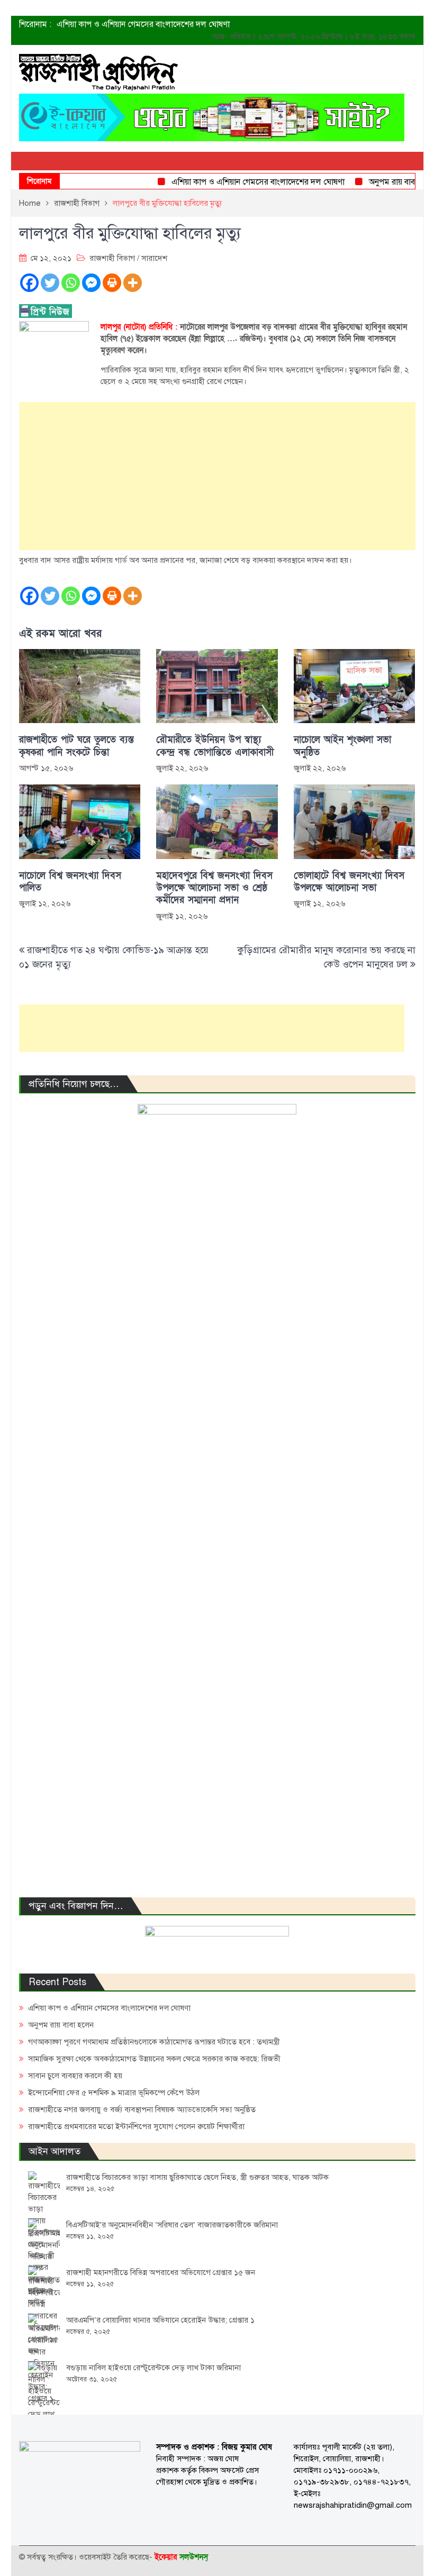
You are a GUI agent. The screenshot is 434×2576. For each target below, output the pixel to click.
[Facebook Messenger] (91, 283)
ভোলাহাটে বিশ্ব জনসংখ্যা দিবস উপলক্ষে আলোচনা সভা (349, 882)
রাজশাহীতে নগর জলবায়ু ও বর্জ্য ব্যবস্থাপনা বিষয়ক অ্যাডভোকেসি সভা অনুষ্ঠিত (142, 2109)
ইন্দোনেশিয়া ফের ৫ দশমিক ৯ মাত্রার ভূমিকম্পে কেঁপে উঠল (114, 2093)
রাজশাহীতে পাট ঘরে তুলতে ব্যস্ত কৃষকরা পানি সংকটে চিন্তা (76, 746)
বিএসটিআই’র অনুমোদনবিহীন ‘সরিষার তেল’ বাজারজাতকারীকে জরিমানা (172, 2225)
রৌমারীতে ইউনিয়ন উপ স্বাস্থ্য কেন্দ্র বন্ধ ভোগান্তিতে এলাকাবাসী (215, 746)
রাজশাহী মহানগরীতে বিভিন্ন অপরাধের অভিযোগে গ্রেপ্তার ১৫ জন (161, 2272)
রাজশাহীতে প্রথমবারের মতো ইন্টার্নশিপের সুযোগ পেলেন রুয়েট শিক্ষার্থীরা (136, 2126)
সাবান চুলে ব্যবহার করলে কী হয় (75, 2076)
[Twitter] (50, 283)
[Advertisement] (217, 476)
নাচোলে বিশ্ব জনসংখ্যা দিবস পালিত (70, 882)
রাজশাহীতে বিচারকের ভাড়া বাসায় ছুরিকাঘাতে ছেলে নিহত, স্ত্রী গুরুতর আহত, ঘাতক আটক (197, 2177)
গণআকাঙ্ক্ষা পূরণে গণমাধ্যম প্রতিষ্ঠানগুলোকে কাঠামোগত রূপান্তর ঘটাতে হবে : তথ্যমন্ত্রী (154, 2042)
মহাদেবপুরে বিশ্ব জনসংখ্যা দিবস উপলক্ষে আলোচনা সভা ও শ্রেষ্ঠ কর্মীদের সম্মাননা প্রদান (214, 888)
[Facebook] (29, 283)
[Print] (112, 283)
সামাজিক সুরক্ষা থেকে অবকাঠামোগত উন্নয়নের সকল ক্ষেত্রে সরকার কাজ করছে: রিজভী (154, 2059)
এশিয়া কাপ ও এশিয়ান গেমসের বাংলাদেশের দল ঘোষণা (143, 24)
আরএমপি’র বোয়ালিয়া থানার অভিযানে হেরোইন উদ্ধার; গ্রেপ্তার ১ (160, 2320)
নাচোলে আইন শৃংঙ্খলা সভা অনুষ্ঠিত (342, 746)
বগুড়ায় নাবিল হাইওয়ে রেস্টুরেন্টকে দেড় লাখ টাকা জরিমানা (153, 2368)
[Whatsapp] (71, 283)
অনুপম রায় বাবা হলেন (384, 182)
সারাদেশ (154, 258)
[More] (133, 283)
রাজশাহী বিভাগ (112, 258)
